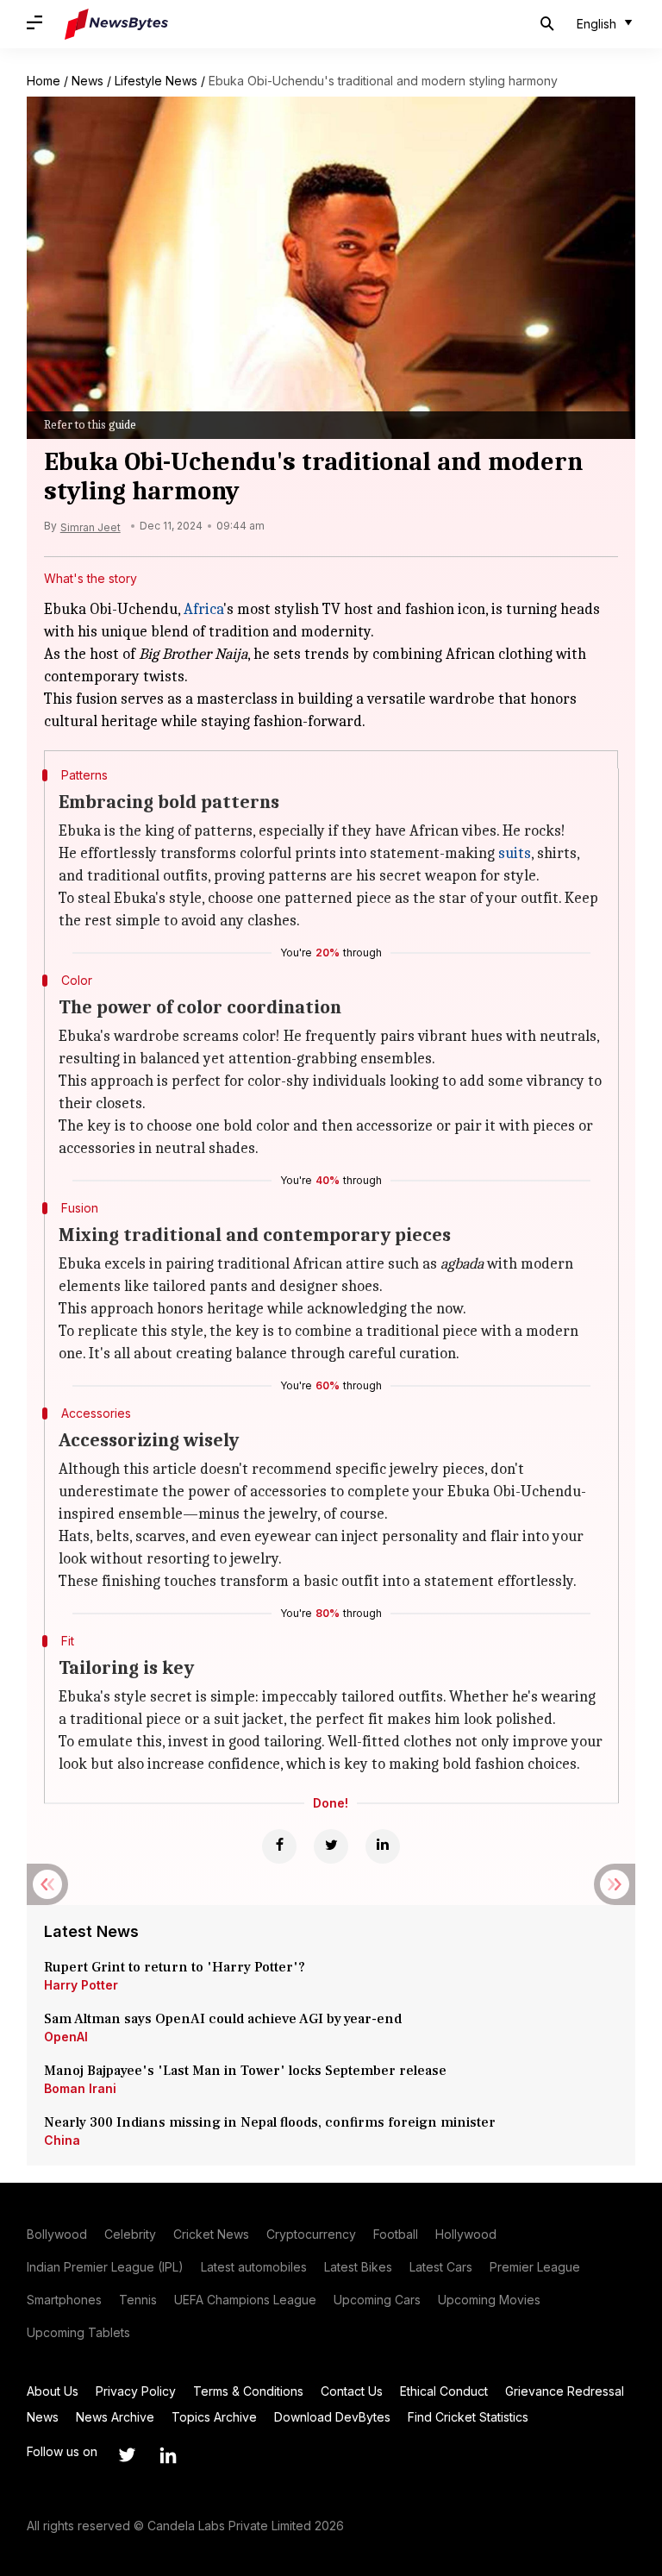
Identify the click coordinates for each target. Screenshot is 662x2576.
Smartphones (64, 2300)
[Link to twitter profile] (127, 2455)
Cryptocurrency (311, 2234)
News (87, 81)
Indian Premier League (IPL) (105, 2267)
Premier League (535, 2267)
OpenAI (66, 2037)
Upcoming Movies (489, 2300)
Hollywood (466, 2234)
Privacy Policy (136, 2391)
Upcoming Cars (377, 2300)
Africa (203, 609)
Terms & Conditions (248, 2391)
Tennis (138, 2300)
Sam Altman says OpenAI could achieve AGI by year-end (223, 2019)
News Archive (115, 2417)
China (62, 2140)
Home (44, 81)
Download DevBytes (332, 2417)
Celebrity (130, 2234)
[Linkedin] (383, 1846)
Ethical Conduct (444, 2391)
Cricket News (211, 2234)
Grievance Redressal (565, 2391)
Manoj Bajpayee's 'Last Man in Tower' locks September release (245, 2071)
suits (515, 853)
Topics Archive (214, 2417)
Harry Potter (81, 1985)
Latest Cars (441, 2267)
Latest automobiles (254, 2267)
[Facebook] (279, 1846)
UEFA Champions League (245, 2300)
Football (396, 2234)
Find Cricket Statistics (468, 2417)
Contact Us (352, 2391)
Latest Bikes (358, 2267)
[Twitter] (331, 1846)
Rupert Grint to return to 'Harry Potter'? (175, 1967)
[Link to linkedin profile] (168, 2455)
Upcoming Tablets (78, 2332)
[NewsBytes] (116, 24)
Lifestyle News (156, 81)
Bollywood (57, 2234)
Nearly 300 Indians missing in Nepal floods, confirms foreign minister (270, 2122)
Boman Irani (80, 2088)
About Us (53, 2391)
